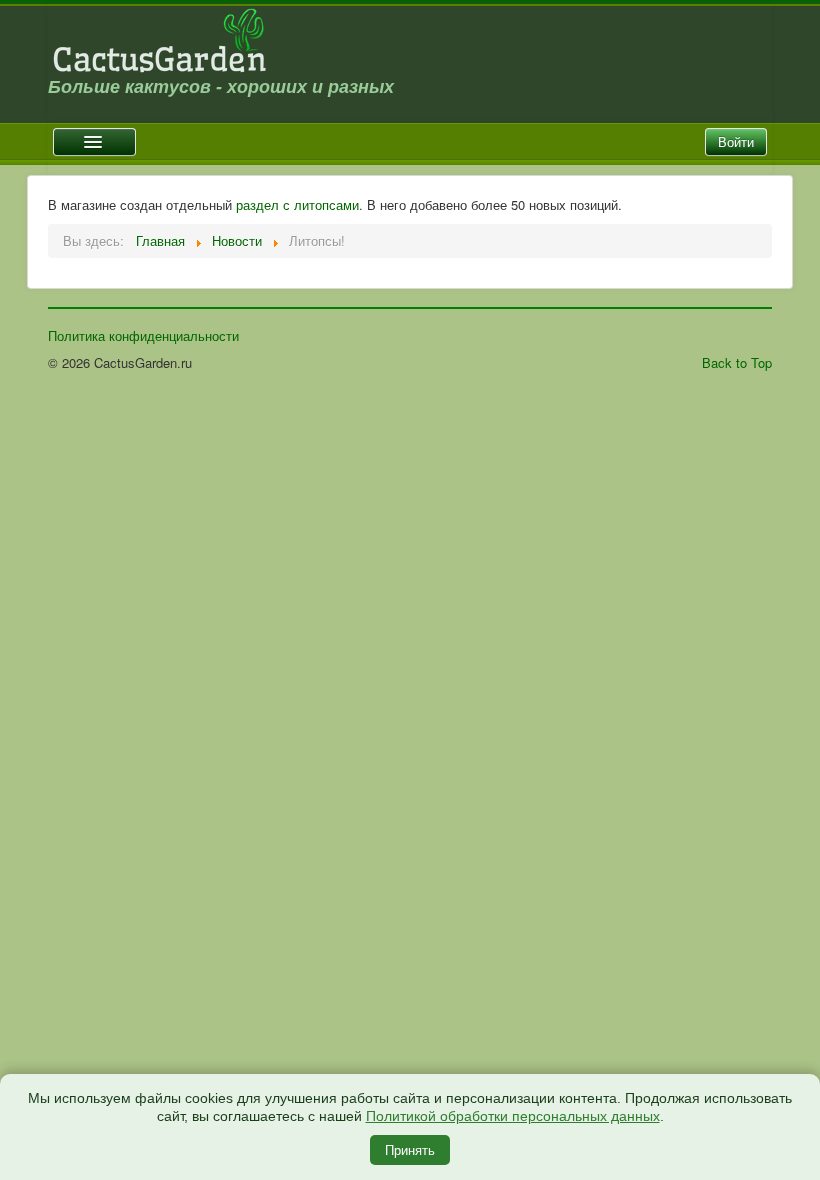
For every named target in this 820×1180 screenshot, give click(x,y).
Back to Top (737, 362)
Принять (410, 1149)
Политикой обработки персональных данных (513, 1116)
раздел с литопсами (297, 204)
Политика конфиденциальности (143, 335)
